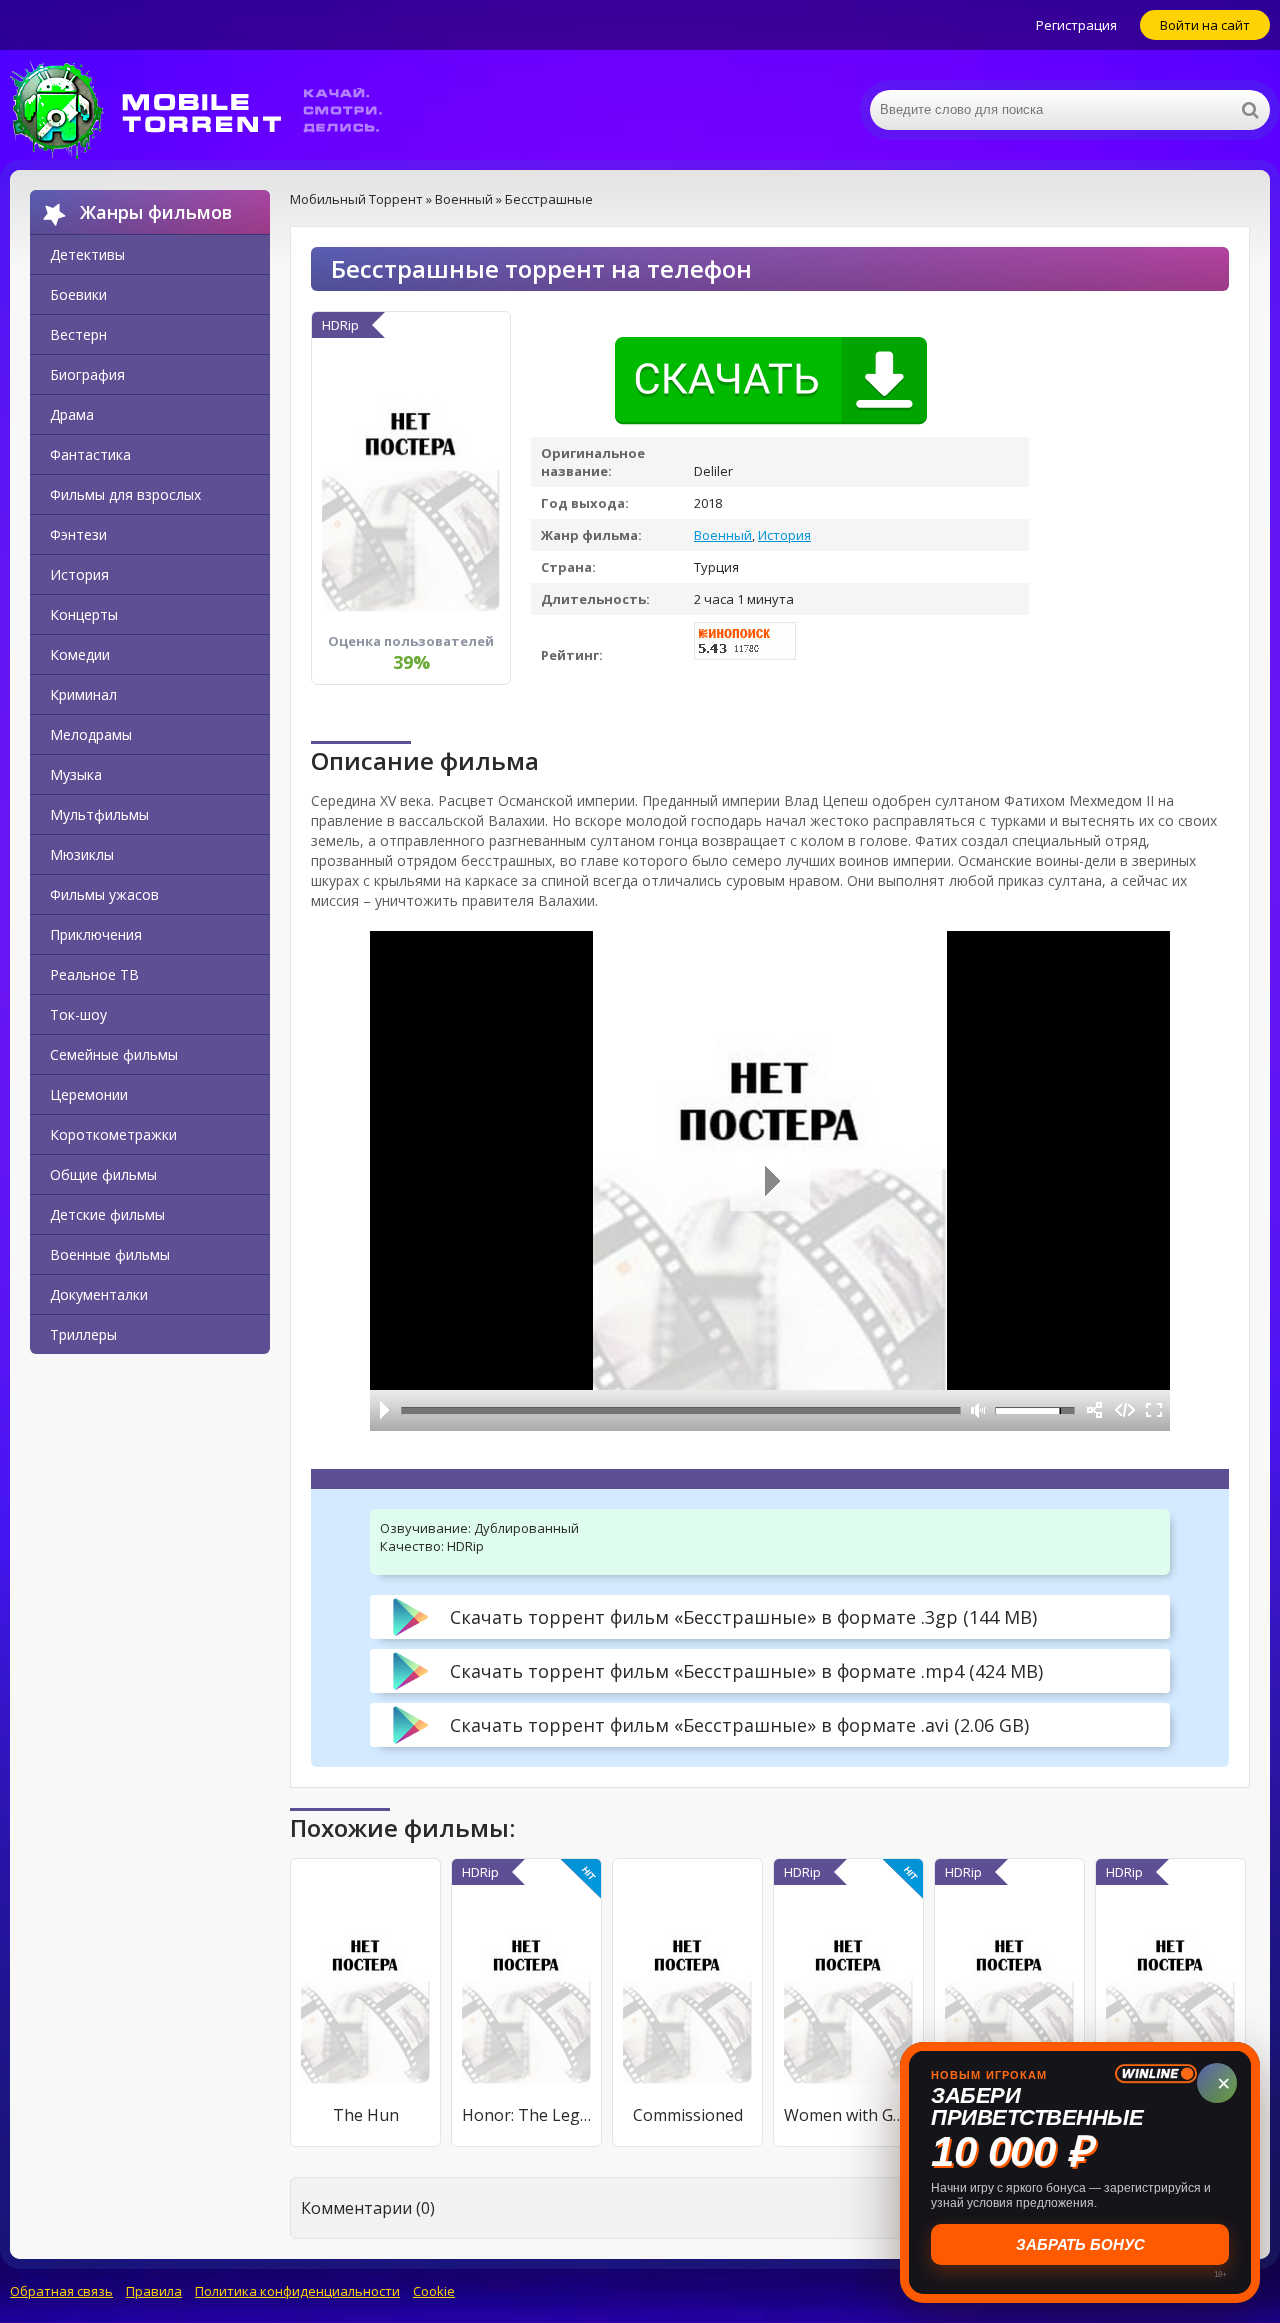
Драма (72, 414)
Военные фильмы (110, 1254)
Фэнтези (78, 534)
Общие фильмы (103, 1174)
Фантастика (90, 454)
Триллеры (83, 1334)
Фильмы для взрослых (125, 494)
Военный (723, 535)
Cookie (434, 2291)
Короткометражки (113, 1134)
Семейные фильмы (114, 1054)
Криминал (83, 694)
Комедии (80, 654)
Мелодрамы (91, 734)
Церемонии (89, 1094)
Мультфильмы (99, 814)
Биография (87, 374)
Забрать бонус (1080, 2244)
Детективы (87, 254)
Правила (154, 2291)
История (79, 574)
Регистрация (1076, 25)
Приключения (96, 934)
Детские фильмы (107, 1214)
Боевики (78, 294)
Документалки (99, 1294)
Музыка (76, 774)
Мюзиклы (82, 854)
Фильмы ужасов (104, 894)
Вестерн (78, 334)
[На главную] (210, 110)
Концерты (84, 614)
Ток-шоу (78, 1014)
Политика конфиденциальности (297, 2291)
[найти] (1250, 110)
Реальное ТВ (94, 974)
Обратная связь (61, 2291)
